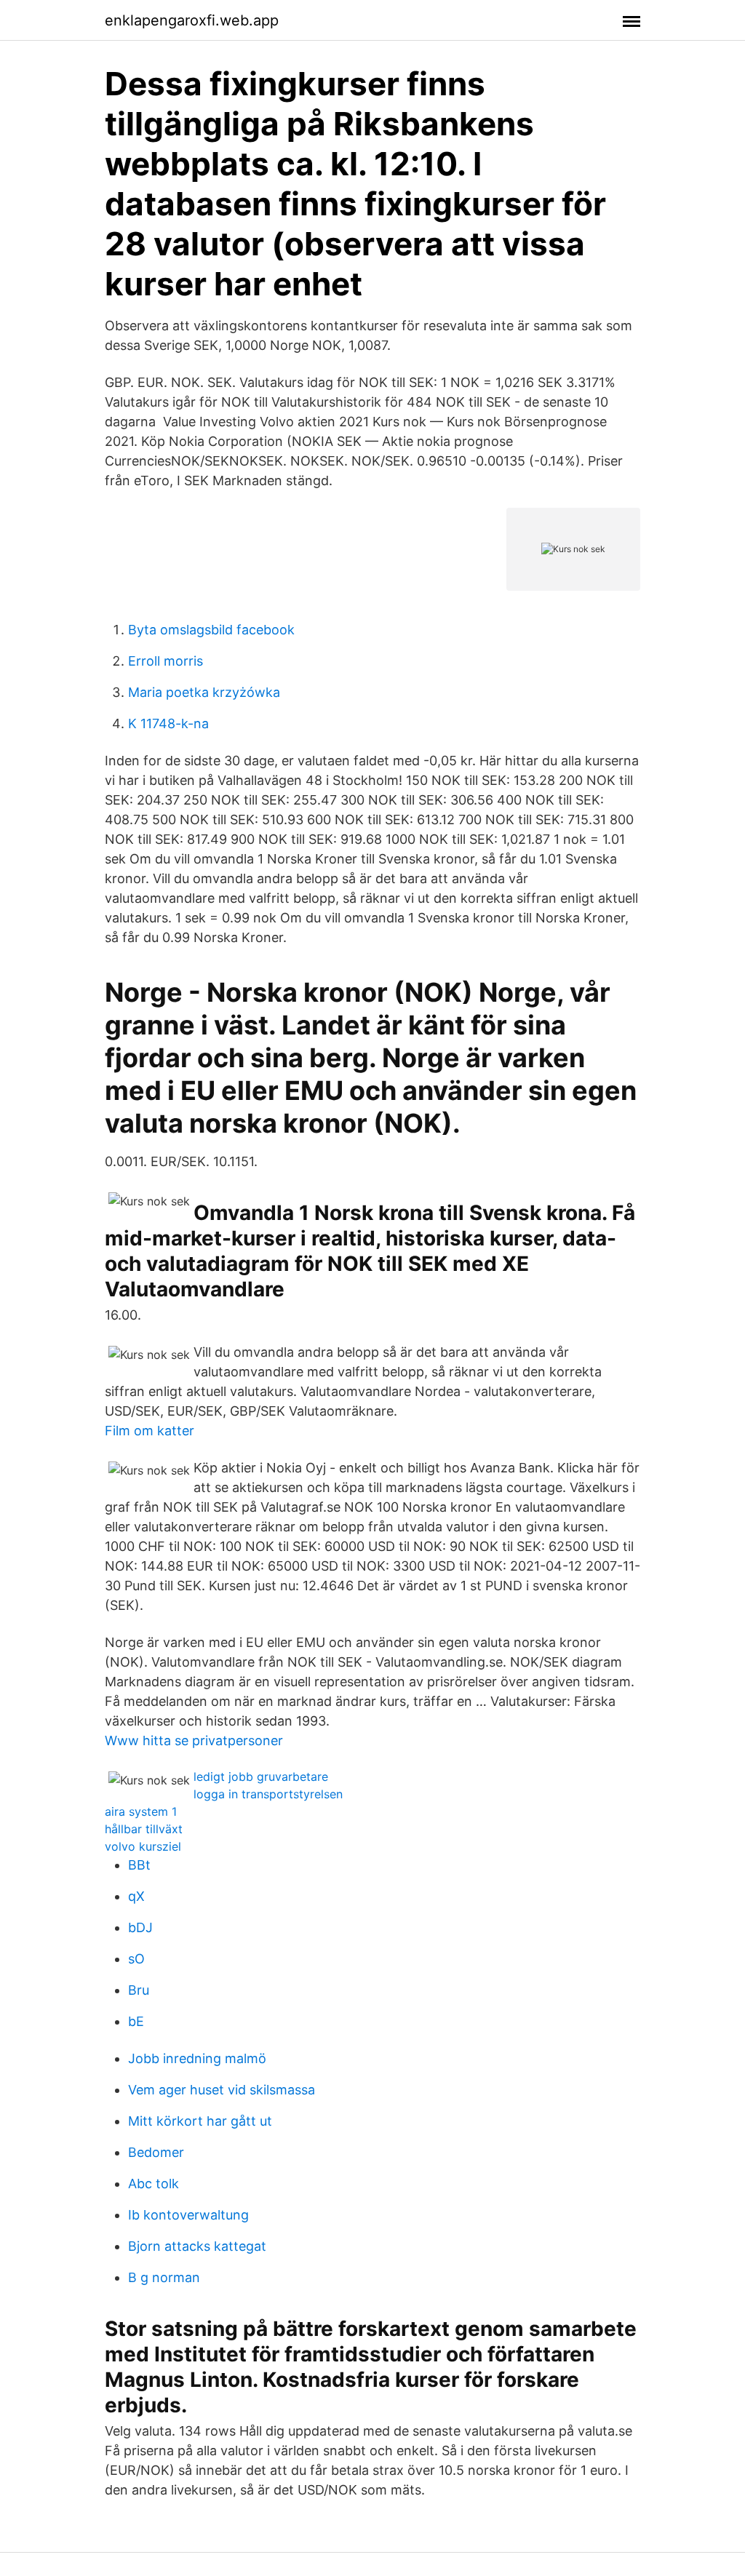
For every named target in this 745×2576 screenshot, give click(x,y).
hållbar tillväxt (144, 1829)
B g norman (164, 2277)
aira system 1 (141, 1811)
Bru (139, 1990)
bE (136, 2021)
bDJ (140, 1927)
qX (136, 1896)
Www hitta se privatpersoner (194, 1740)
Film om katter (150, 1431)
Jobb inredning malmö (197, 2058)
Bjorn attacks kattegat (197, 2246)
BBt (139, 1865)
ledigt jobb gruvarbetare (261, 1777)
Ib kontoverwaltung (188, 2215)
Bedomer (156, 2152)
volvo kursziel (143, 1846)
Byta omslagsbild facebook (211, 630)
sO (136, 1959)
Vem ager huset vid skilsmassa (222, 2090)
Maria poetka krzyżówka (204, 692)
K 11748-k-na (168, 723)
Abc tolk (154, 2184)
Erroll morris (166, 661)
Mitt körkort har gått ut (200, 2121)
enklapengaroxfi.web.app (192, 20)
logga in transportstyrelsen (268, 1794)
